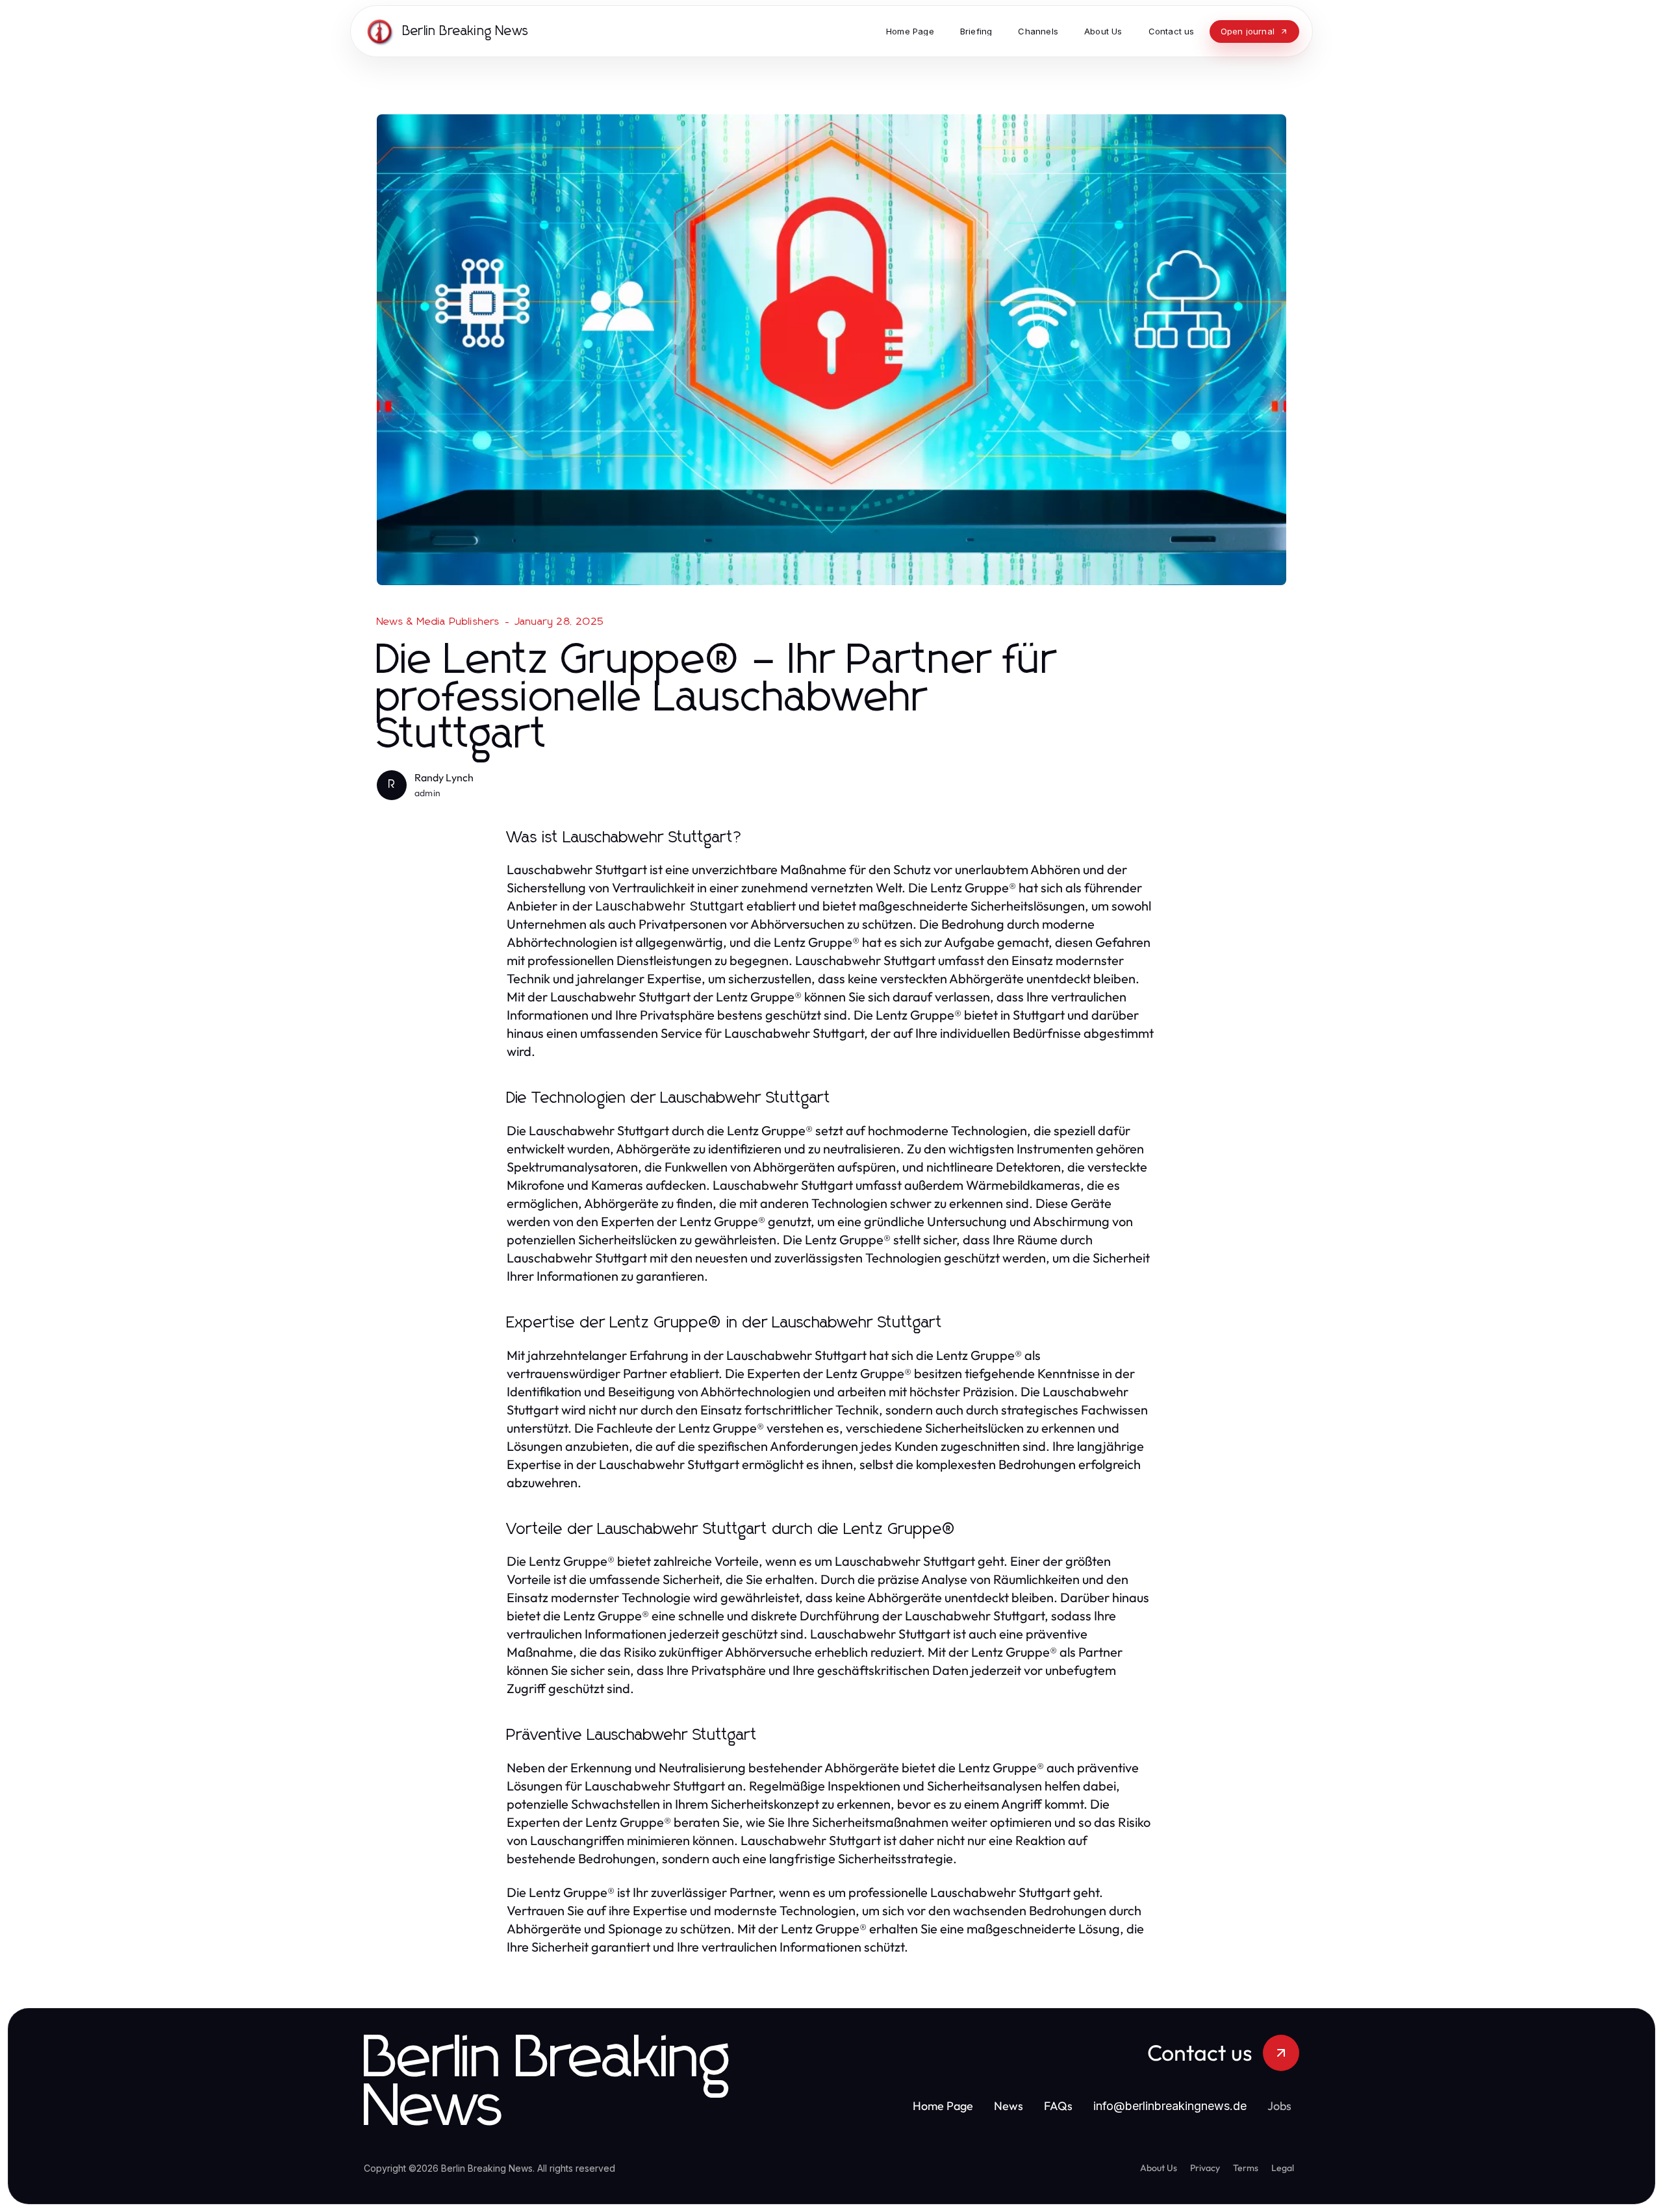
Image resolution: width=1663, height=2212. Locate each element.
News (1009, 2106)
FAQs (1058, 2106)
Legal (1283, 2168)
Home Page (943, 2106)
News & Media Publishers (438, 622)
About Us (1159, 2168)
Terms (1246, 2168)
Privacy (1205, 2168)
